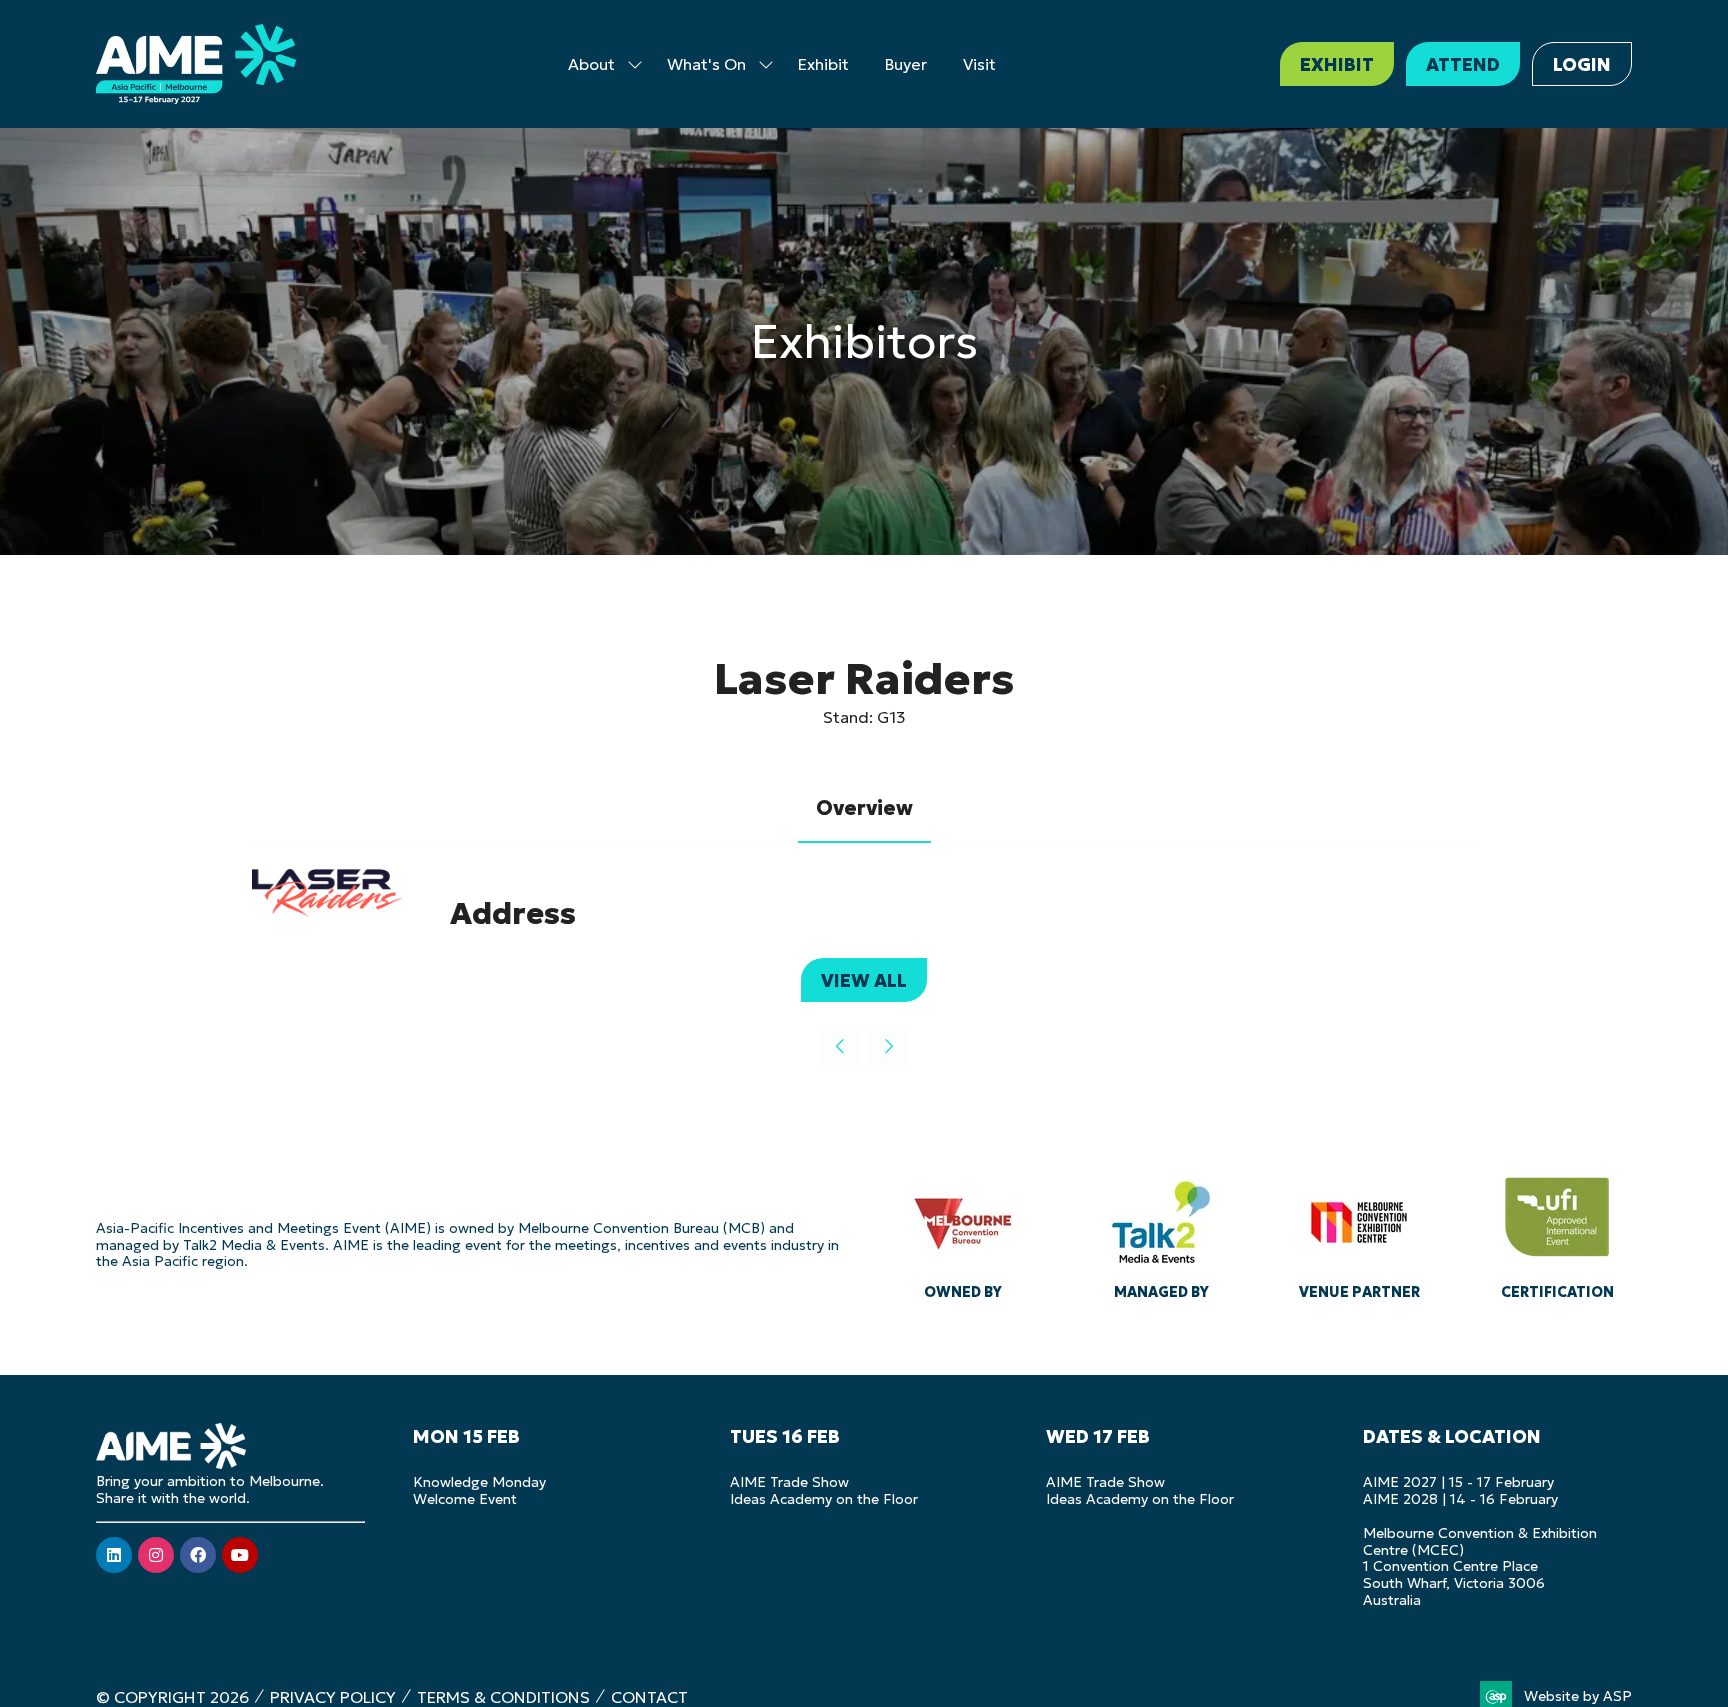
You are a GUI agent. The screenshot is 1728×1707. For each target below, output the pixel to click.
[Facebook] (198, 1555)
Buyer (906, 64)
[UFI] (1557, 1232)
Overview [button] (864, 808)
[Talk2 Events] (1161, 1232)
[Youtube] (240, 1555)
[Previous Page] (840, 1046)
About (591, 64)
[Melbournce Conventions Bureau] (963, 1232)
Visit (979, 64)
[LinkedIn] (114, 1555)
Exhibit (823, 64)
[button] (1337, 64)
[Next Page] (888, 1046)
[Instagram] (156, 1555)
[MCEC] (1359, 1232)
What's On (706, 64)
